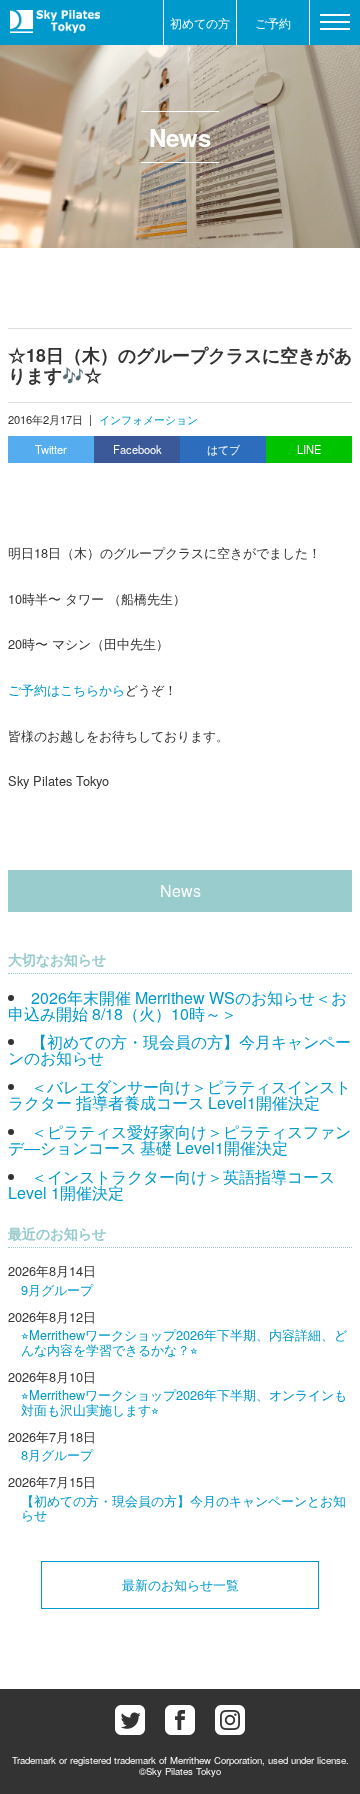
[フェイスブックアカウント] (180, 1720)
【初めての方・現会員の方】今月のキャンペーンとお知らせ (183, 1507)
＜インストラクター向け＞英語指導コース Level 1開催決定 (171, 1184)
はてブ (223, 449)
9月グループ (57, 1289)
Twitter (51, 449)
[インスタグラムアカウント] (230, 1720)
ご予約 (273, 22)
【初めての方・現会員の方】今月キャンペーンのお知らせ (179, 1049)
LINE (309, 449)
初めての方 (200, 22)
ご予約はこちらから (66, 689)
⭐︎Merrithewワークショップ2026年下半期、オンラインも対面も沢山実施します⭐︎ (184, 1401)
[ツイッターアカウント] (130, 1720)
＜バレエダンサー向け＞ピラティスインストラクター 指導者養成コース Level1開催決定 (179, 1094)
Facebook (137, 449)
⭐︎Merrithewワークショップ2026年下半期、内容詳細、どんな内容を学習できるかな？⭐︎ (184, 1341)
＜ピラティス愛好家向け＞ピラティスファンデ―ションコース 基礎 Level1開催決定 (179, 1139)
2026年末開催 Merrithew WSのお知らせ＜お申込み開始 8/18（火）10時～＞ (177, 1005)
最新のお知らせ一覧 (180, 1584)
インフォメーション (148, 419)
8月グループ (57, 1454)
